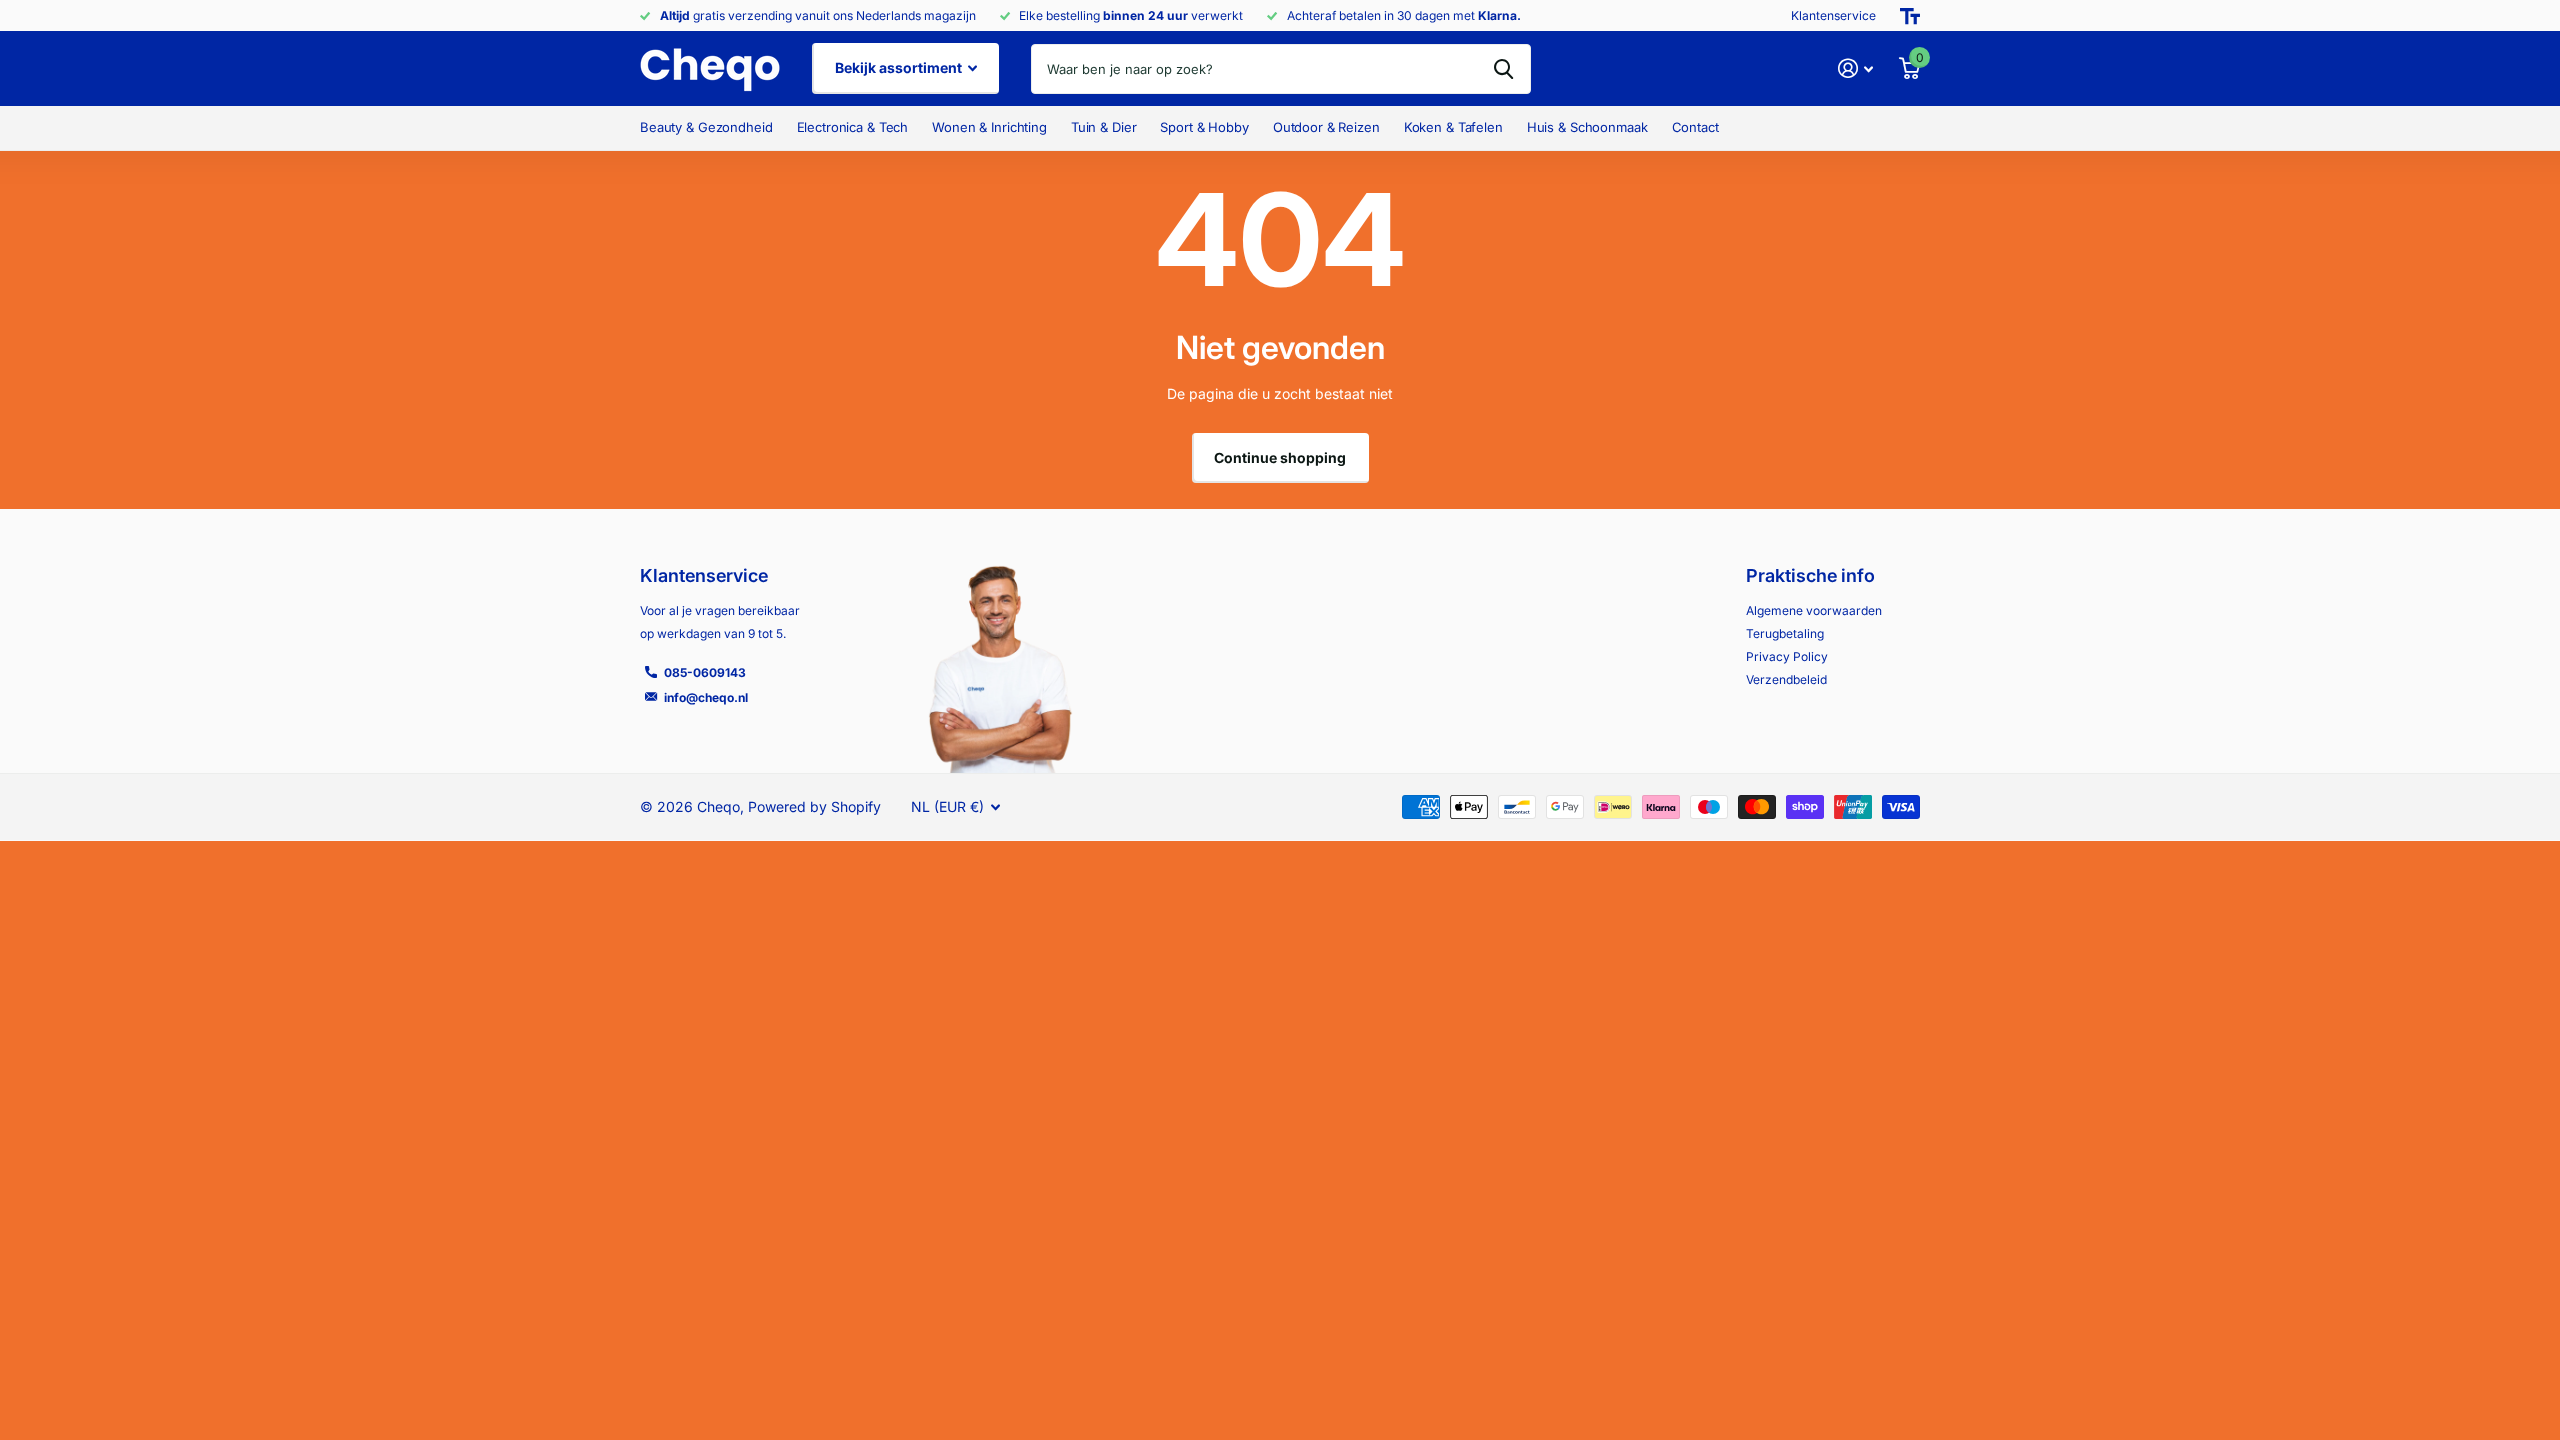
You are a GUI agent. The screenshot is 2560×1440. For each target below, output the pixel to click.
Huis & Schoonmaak (1587, 127)
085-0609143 (705, 672)
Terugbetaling (1785, 633)
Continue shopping (1280, 457)
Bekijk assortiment (900, 67)
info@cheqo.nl (706, 697)
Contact (1695, 127)
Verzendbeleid (1786, 679)
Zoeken (1503, 69)
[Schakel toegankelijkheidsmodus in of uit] (1910, 16)
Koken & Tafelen (1453, 127)
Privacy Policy (1787, 656)
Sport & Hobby (1204, 127)
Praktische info (1810, 575)
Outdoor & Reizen (1326, 127)
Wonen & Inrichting (989, 127)
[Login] (1855, 68)
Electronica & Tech (853, 127)
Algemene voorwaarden (1814, 610)
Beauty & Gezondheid (706, 127)
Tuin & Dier (1104, 127)
